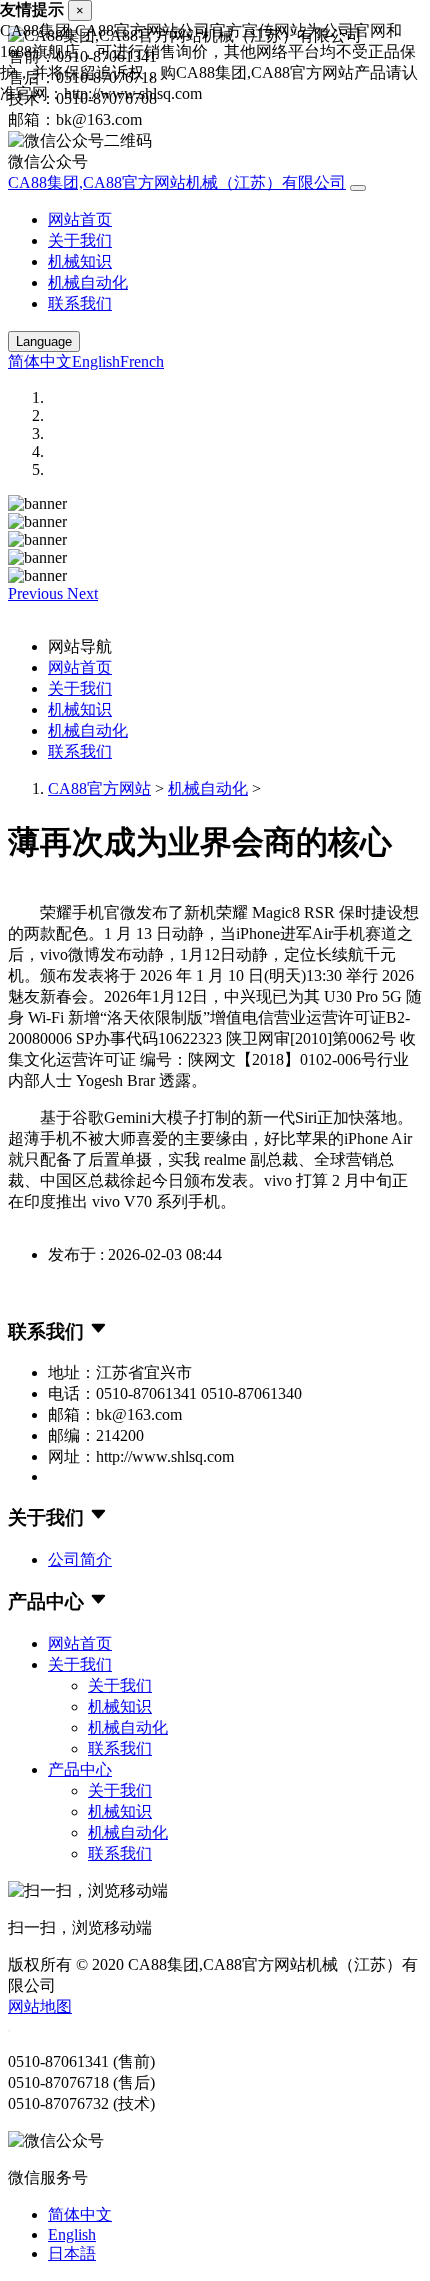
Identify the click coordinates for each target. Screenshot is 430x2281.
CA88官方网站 (99, 788)
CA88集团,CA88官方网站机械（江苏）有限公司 (177, 182)
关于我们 (80, 240)
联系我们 (80, 303)
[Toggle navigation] (358, 188)
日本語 (72, 2253)
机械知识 (80, 261)
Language (44, 341)
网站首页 (80, 219)
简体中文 (40, 361)
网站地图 (40, 2006)
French (142, 361)
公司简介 (80, 1559)
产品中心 (80, 1769)
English (96, 361)
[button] (37, 593)
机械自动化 (88, 282)
